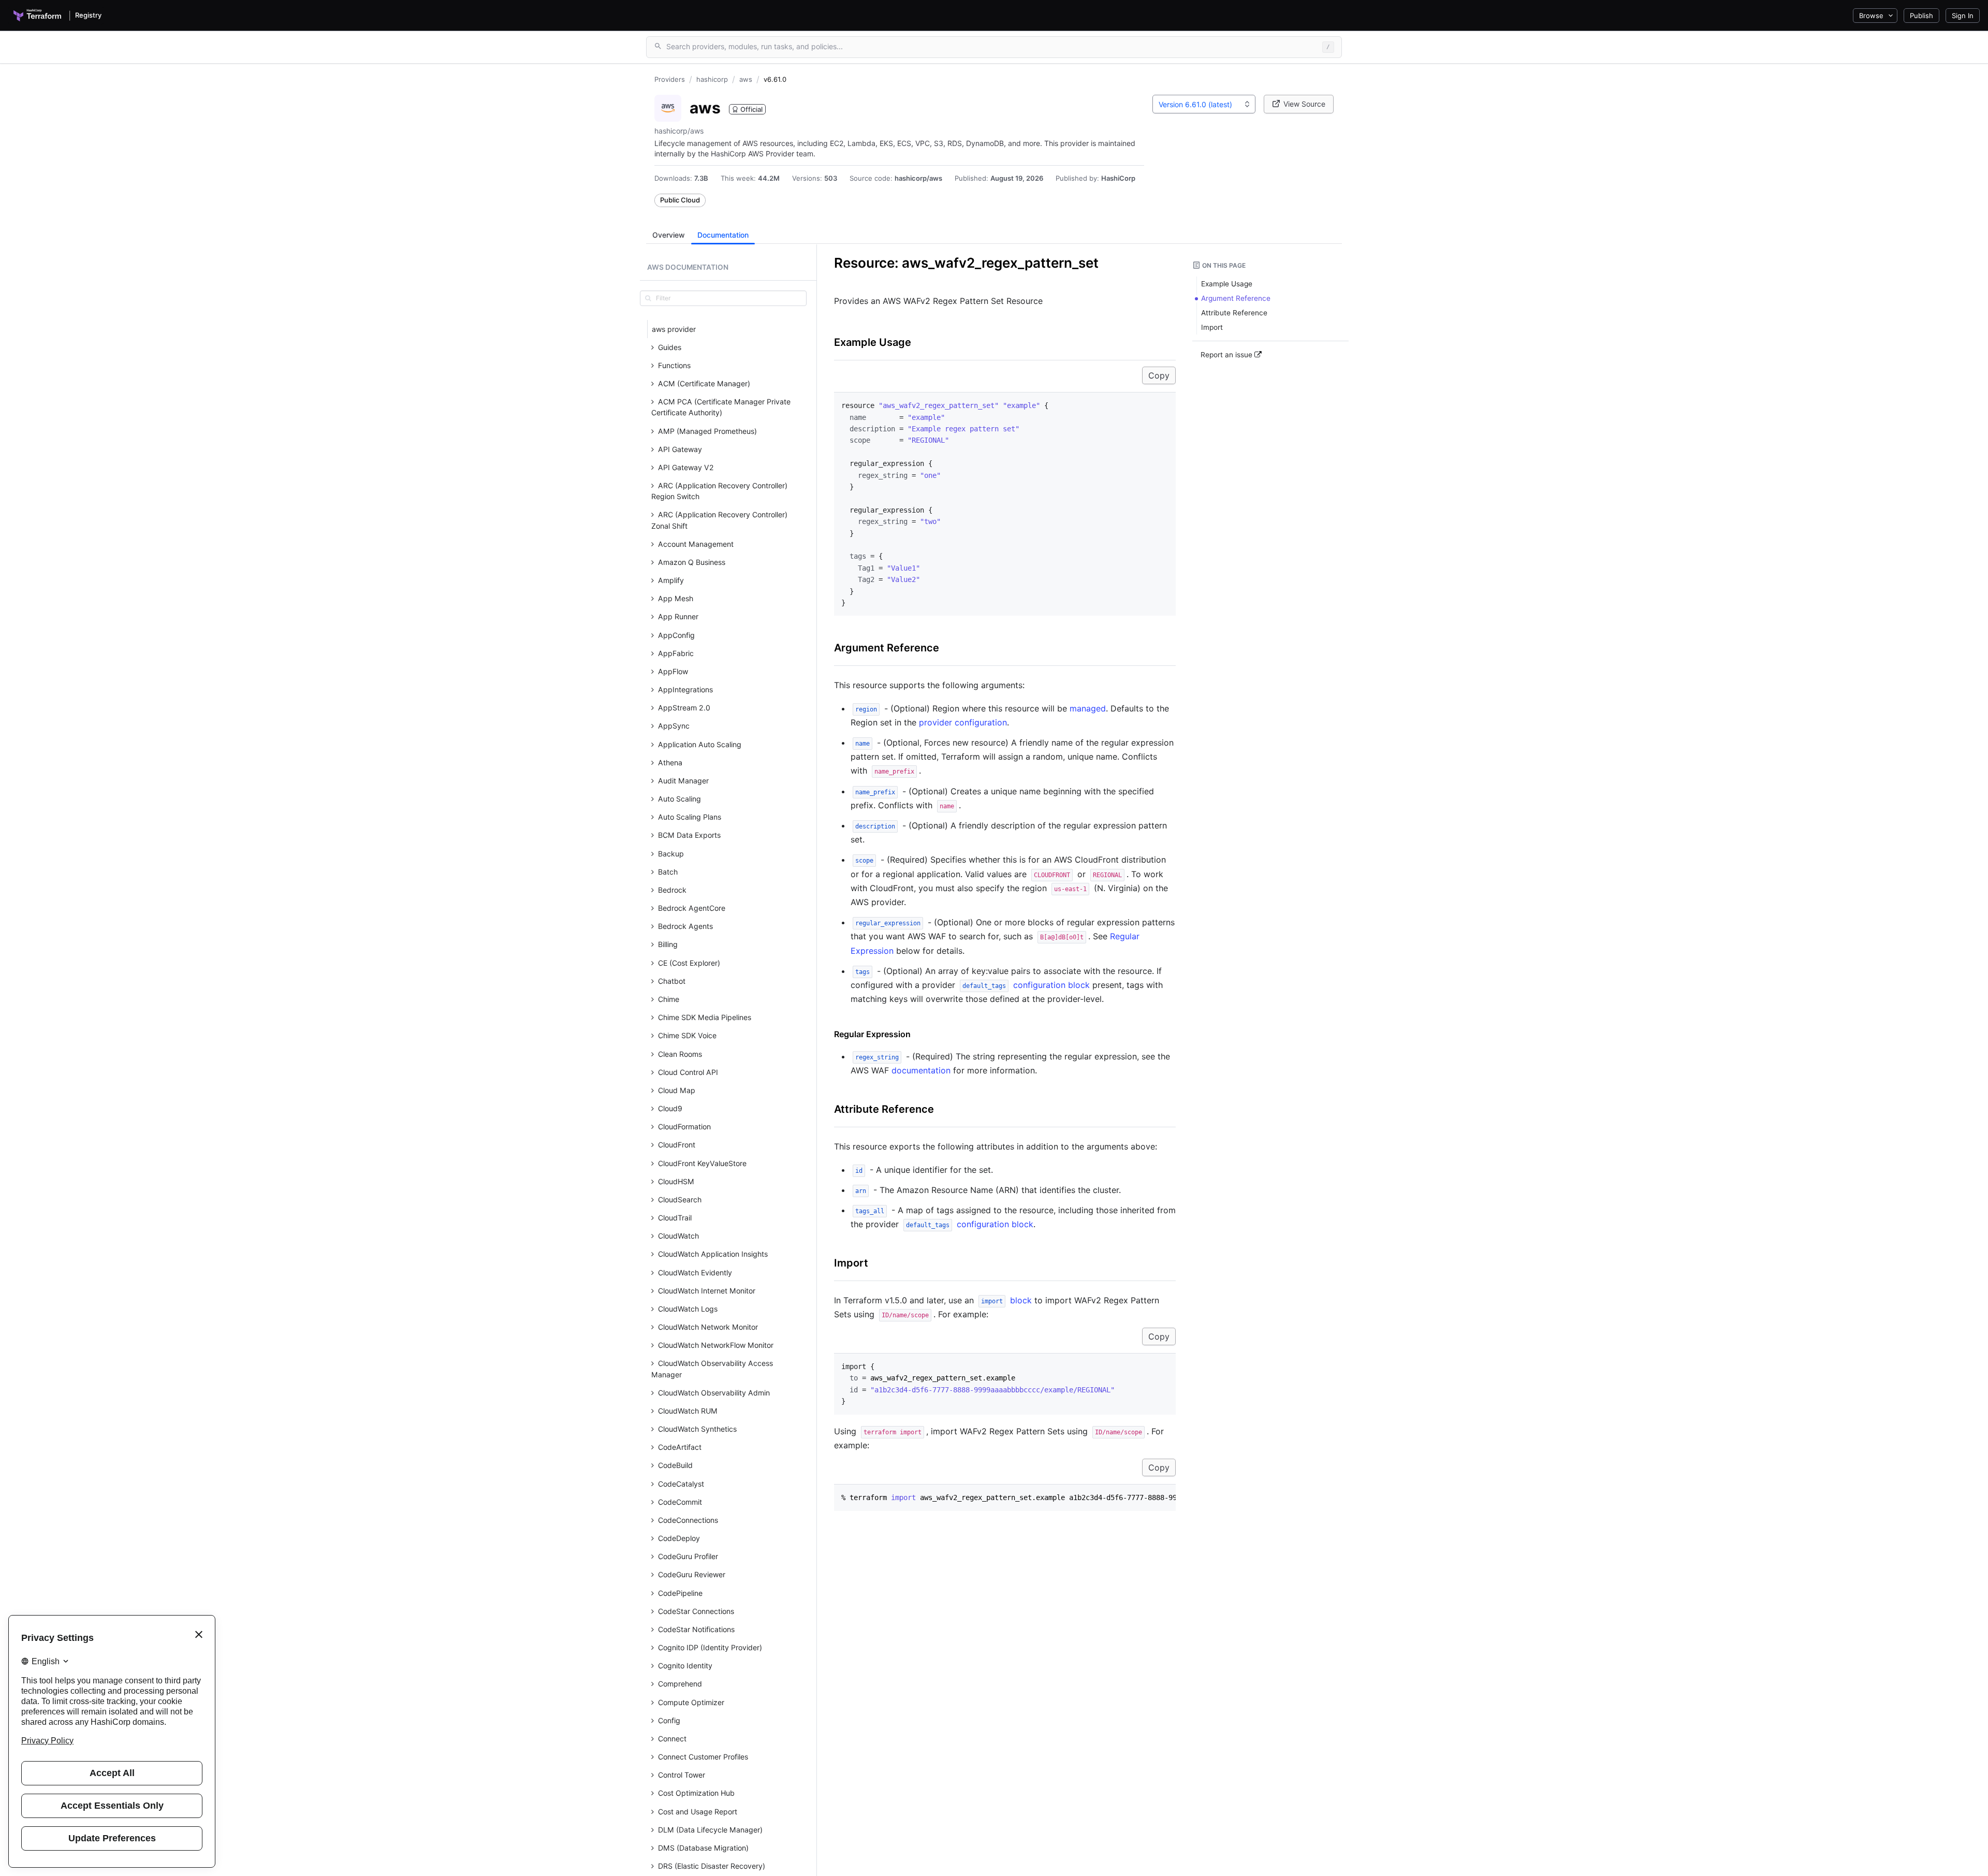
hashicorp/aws (918, 178)
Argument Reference (887, 648)
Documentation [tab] (723, 235)
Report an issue (1227, 355)
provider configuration (963, 722)
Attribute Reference (884, 1109)
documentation (921, 1070)
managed (1088, 708)
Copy (1159, 375)
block (1006, 1300)
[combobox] (1204, 104)
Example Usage (873, 342)
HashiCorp (1118, 178)
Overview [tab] (669, 235)
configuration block (1026, 985)
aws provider (674, 329)
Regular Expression (872, 1034)
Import (851, 1263)
